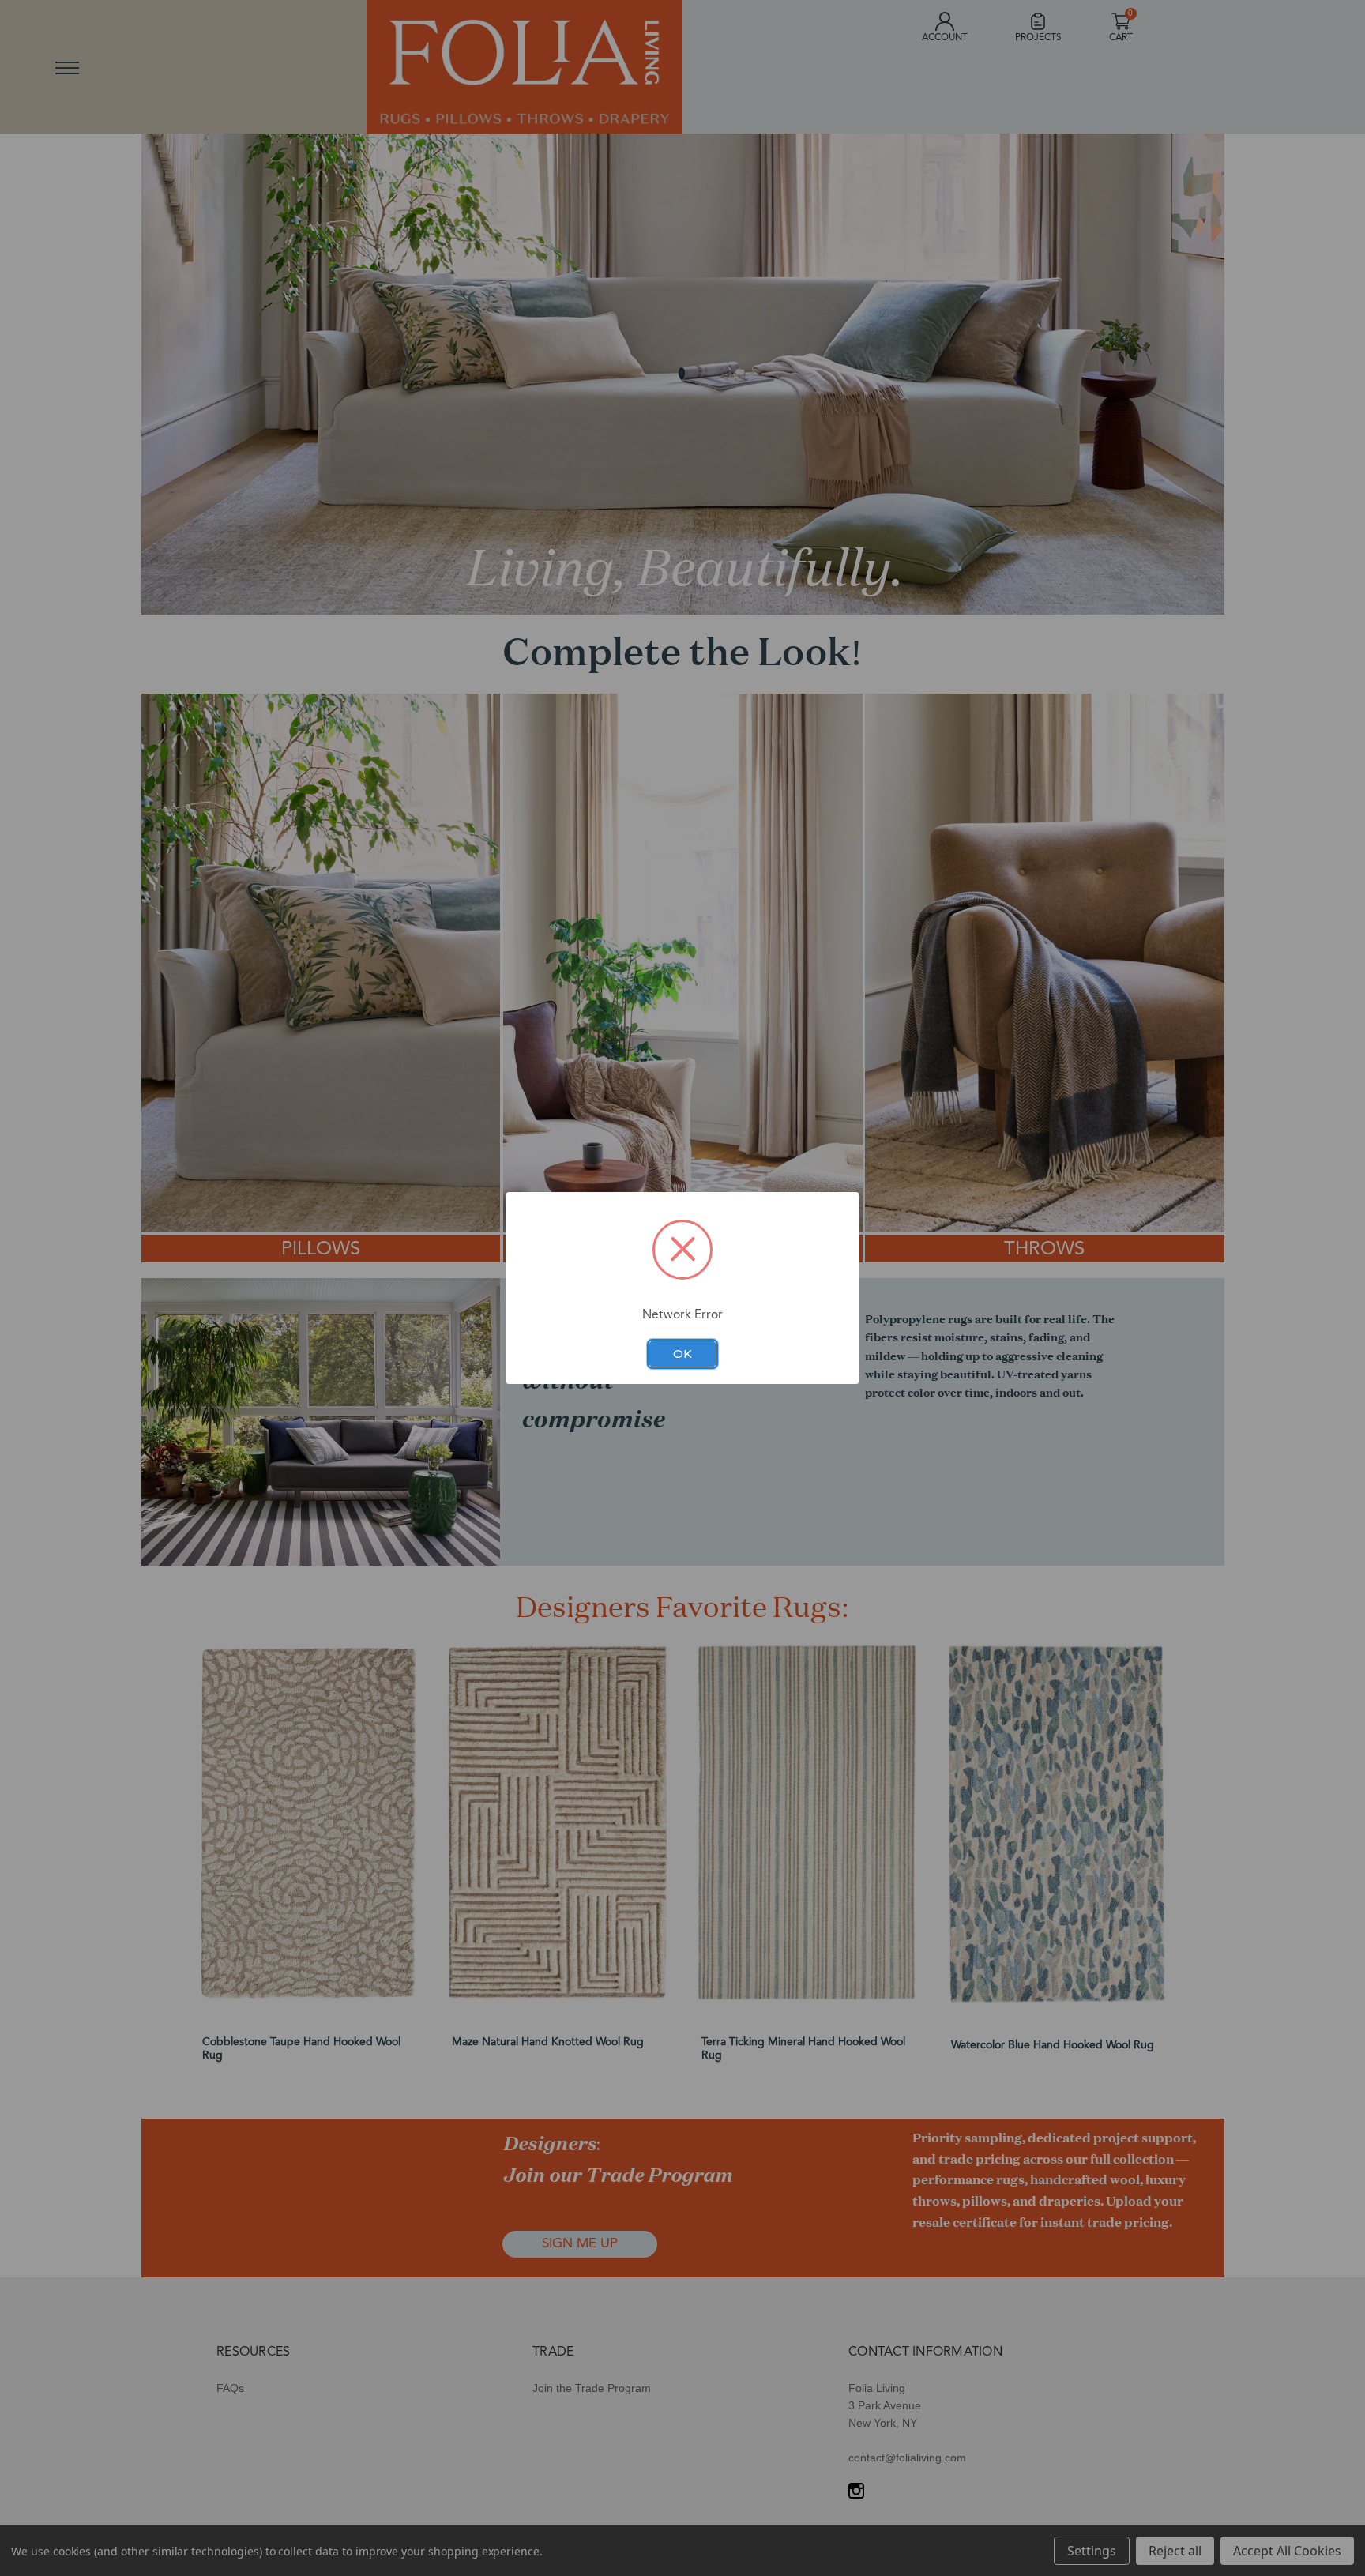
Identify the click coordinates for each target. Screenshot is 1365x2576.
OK (682, 1354)
